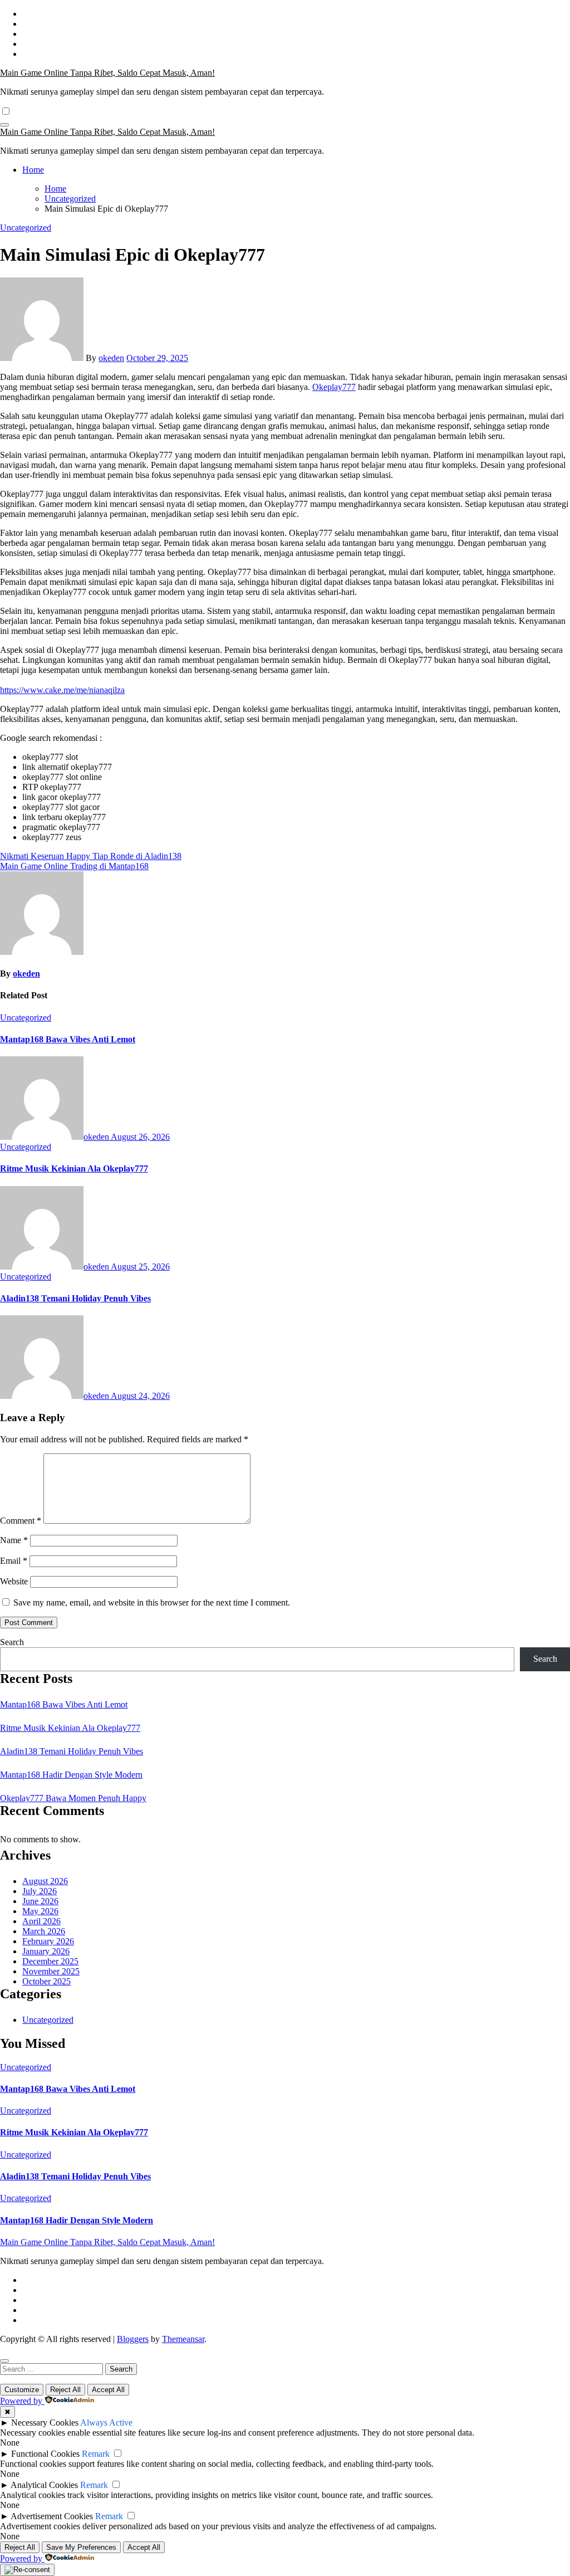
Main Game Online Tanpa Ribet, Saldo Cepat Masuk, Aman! (107, 73)
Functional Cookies (45, 2454)
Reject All (65, 2390)
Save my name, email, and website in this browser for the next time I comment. (152, 1602)
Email (14, 1561)
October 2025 (46, 1981)
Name (14, 1540)
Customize (22, 2390)
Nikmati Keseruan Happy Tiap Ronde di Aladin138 (91, 856)
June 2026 (40, 1901)
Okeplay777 (334, 387)
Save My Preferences (81, 2547)
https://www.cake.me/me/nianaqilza (62, 690)
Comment (21, 1521)
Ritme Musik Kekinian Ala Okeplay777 (74, 1169)
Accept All (108, 2390)
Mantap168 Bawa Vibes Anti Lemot (68, 1039)
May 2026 (40, 1911)
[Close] (4, 2361)
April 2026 (41, 1921)
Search (12, 1642)
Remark (96, 2454)
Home (33, 170)
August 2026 (45, 1881)
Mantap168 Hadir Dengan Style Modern (71, 1775)
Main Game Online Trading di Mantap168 (74, 866)
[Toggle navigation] (4, 125)
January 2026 (46, 1951)
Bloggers (133, 2339)
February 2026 (48, 1941)
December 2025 (50, 1961)
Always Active (106, 2423)
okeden (111, 358)
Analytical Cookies (44, 2485)
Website (14, 1581)
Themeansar (183, 2339)
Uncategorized (26, 228)
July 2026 (40, 1891)
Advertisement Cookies (52, 2516)
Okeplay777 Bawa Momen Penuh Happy (73, 1798)
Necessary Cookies (45, 2423)
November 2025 (51, 1971)
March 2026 (44, 1931)
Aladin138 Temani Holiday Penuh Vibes (75, 1298)
